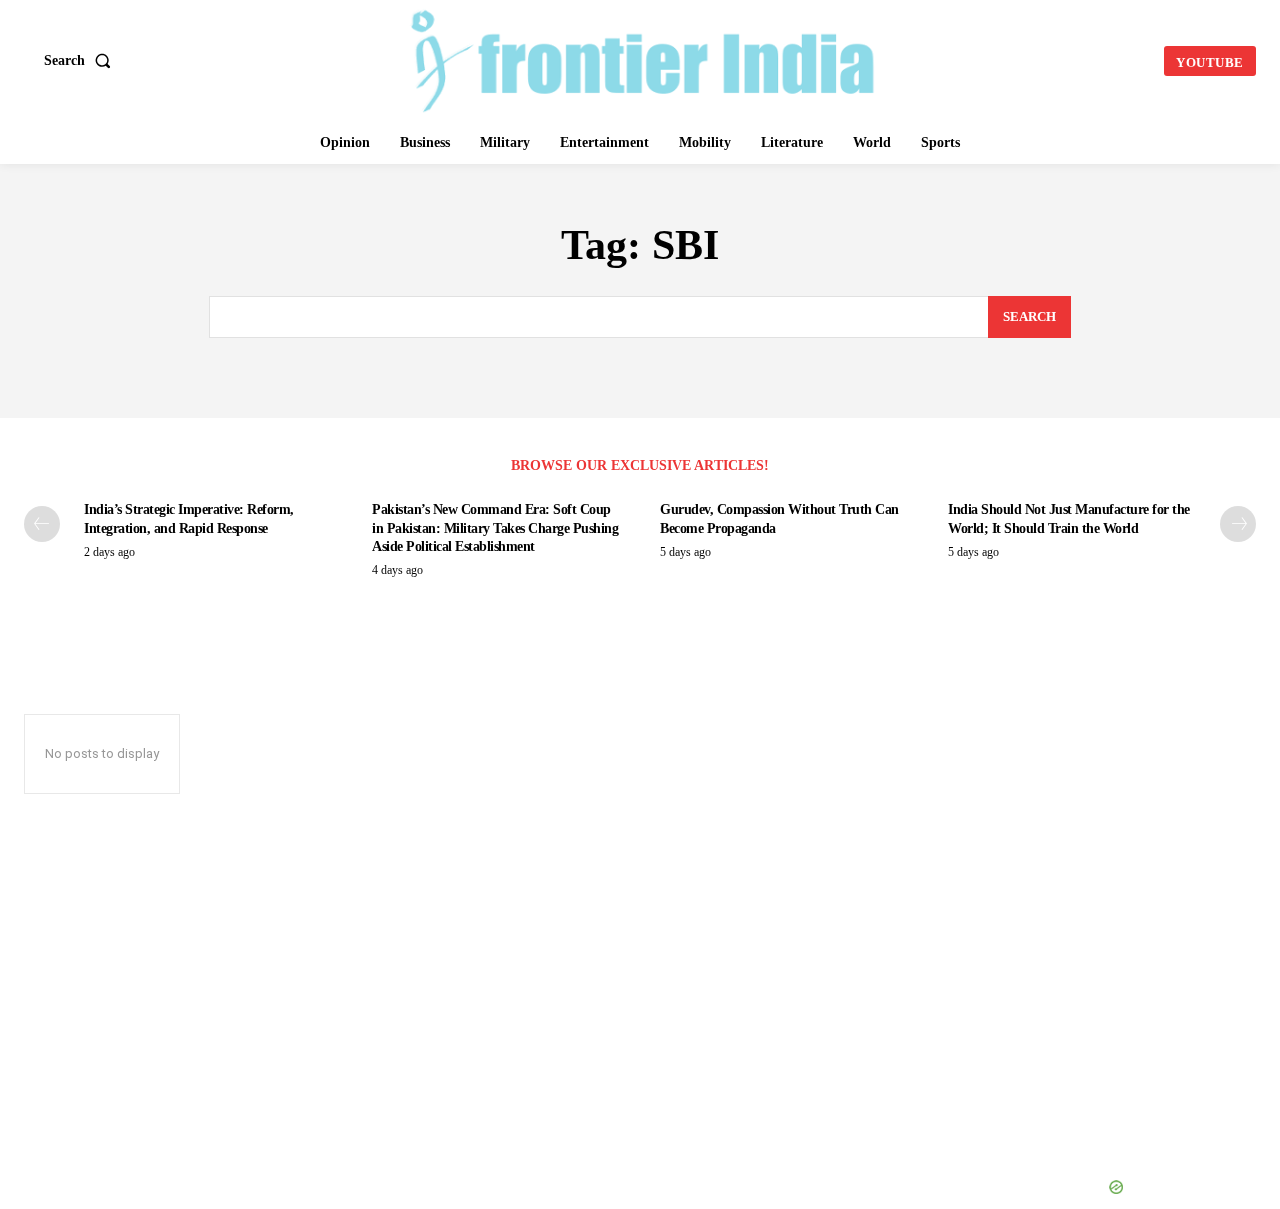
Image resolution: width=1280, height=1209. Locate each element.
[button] (81, 61)
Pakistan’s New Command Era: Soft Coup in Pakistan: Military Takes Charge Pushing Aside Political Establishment (495, 527)
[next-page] (1238, 524)
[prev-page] (42, 524)
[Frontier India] (643, 58)
